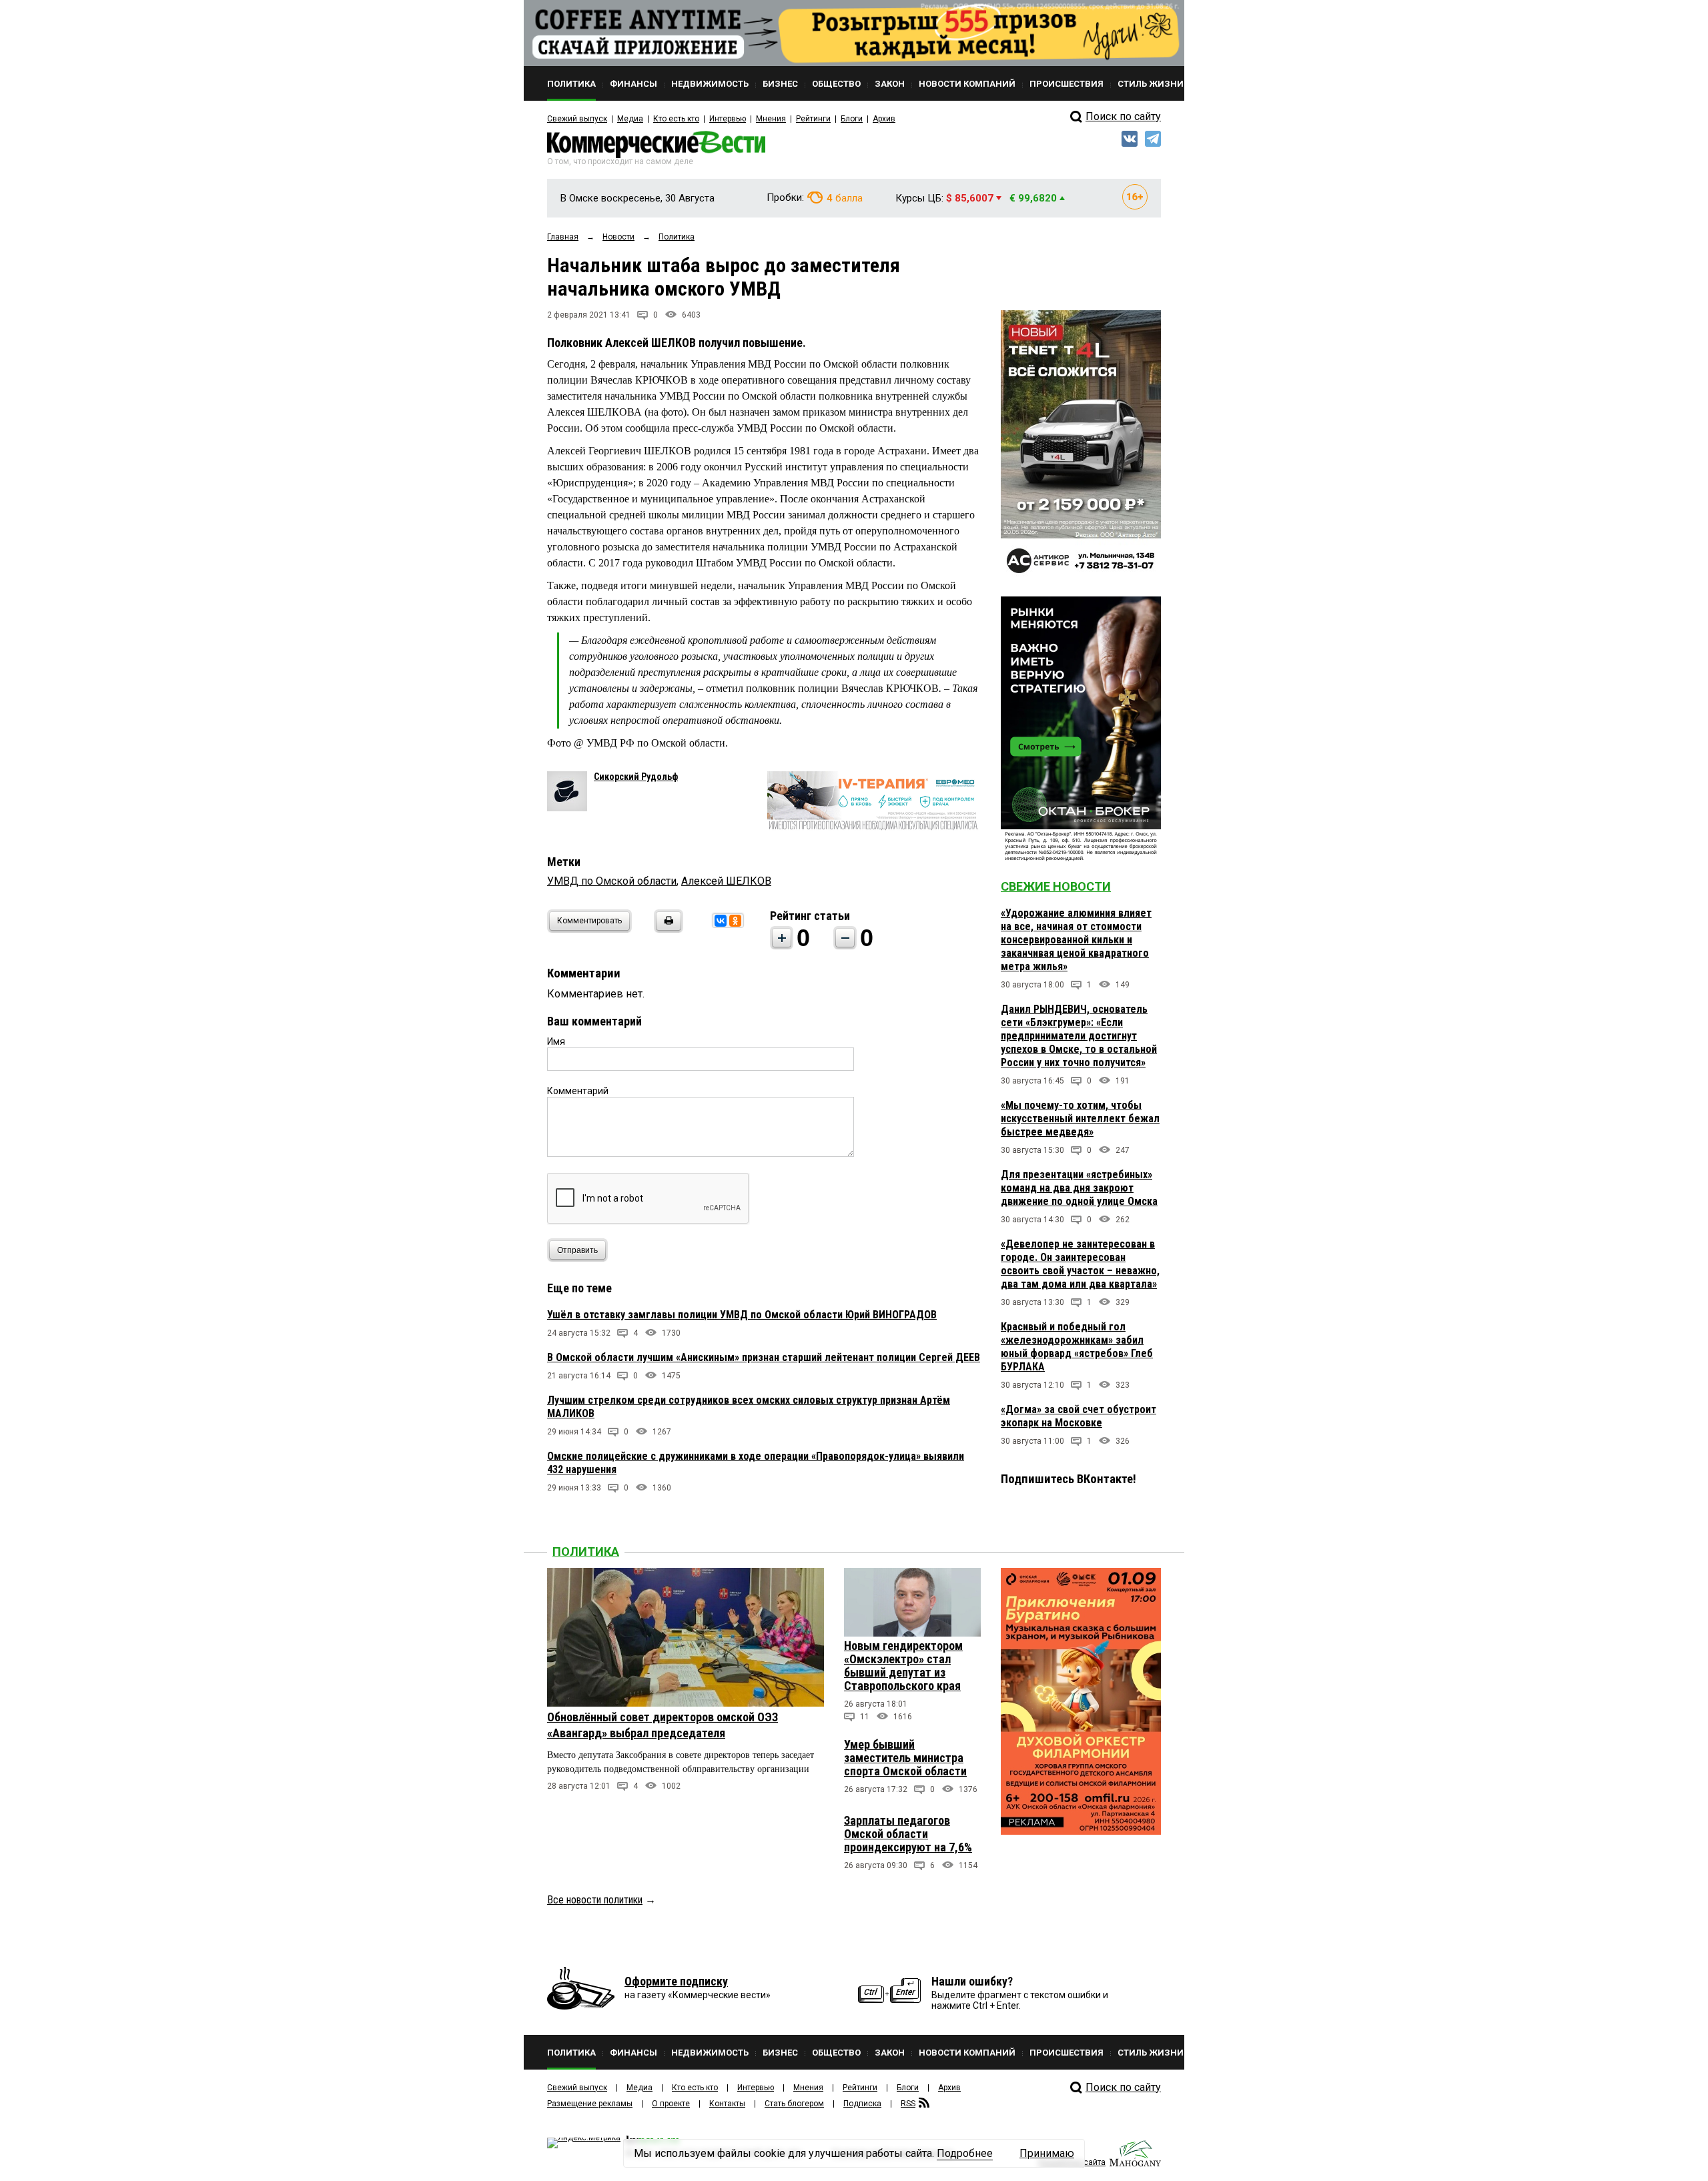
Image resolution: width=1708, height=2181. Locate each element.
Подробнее (965, 2153)
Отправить (577, 1250)
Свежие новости (1056, 886)
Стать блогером (794, 2104)
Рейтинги (813, 119)
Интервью (728, 119)
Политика (586, 1552)
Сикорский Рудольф (636, 777)
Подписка (862, 2104)
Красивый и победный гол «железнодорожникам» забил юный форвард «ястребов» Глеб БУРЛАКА (1077, 1347)
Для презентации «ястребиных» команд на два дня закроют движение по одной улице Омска (1079, 1188)
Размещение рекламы (590, 2104)
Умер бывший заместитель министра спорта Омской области (905, 1758)
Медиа (630, 119)
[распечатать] (667, 929)
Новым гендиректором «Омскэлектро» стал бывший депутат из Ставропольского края (903, 1666)
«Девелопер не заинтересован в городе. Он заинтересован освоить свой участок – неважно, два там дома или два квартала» (1080, 1264)
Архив (884, 119)
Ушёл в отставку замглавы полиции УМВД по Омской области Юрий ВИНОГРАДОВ (742, 1315)
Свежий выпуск (577, 119)
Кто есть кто (676, 119)
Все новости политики (595, 1900)
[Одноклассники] (735, 921)
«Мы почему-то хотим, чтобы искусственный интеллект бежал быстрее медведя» (1080, 1119)
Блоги (852, 119)
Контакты (727, 2104)
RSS (908, 2104)
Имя (556, 1041)
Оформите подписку (676, 1981)
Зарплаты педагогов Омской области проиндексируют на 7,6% (908, 1834)
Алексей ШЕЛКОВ (726, 881)
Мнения (771, 119)
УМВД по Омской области (612, 881)
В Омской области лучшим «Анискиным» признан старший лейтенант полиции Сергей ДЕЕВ (764, 1357)
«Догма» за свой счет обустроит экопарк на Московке (1079, 1416)
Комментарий (578, 1091)
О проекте (671, 2104)
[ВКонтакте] (721, 921)
